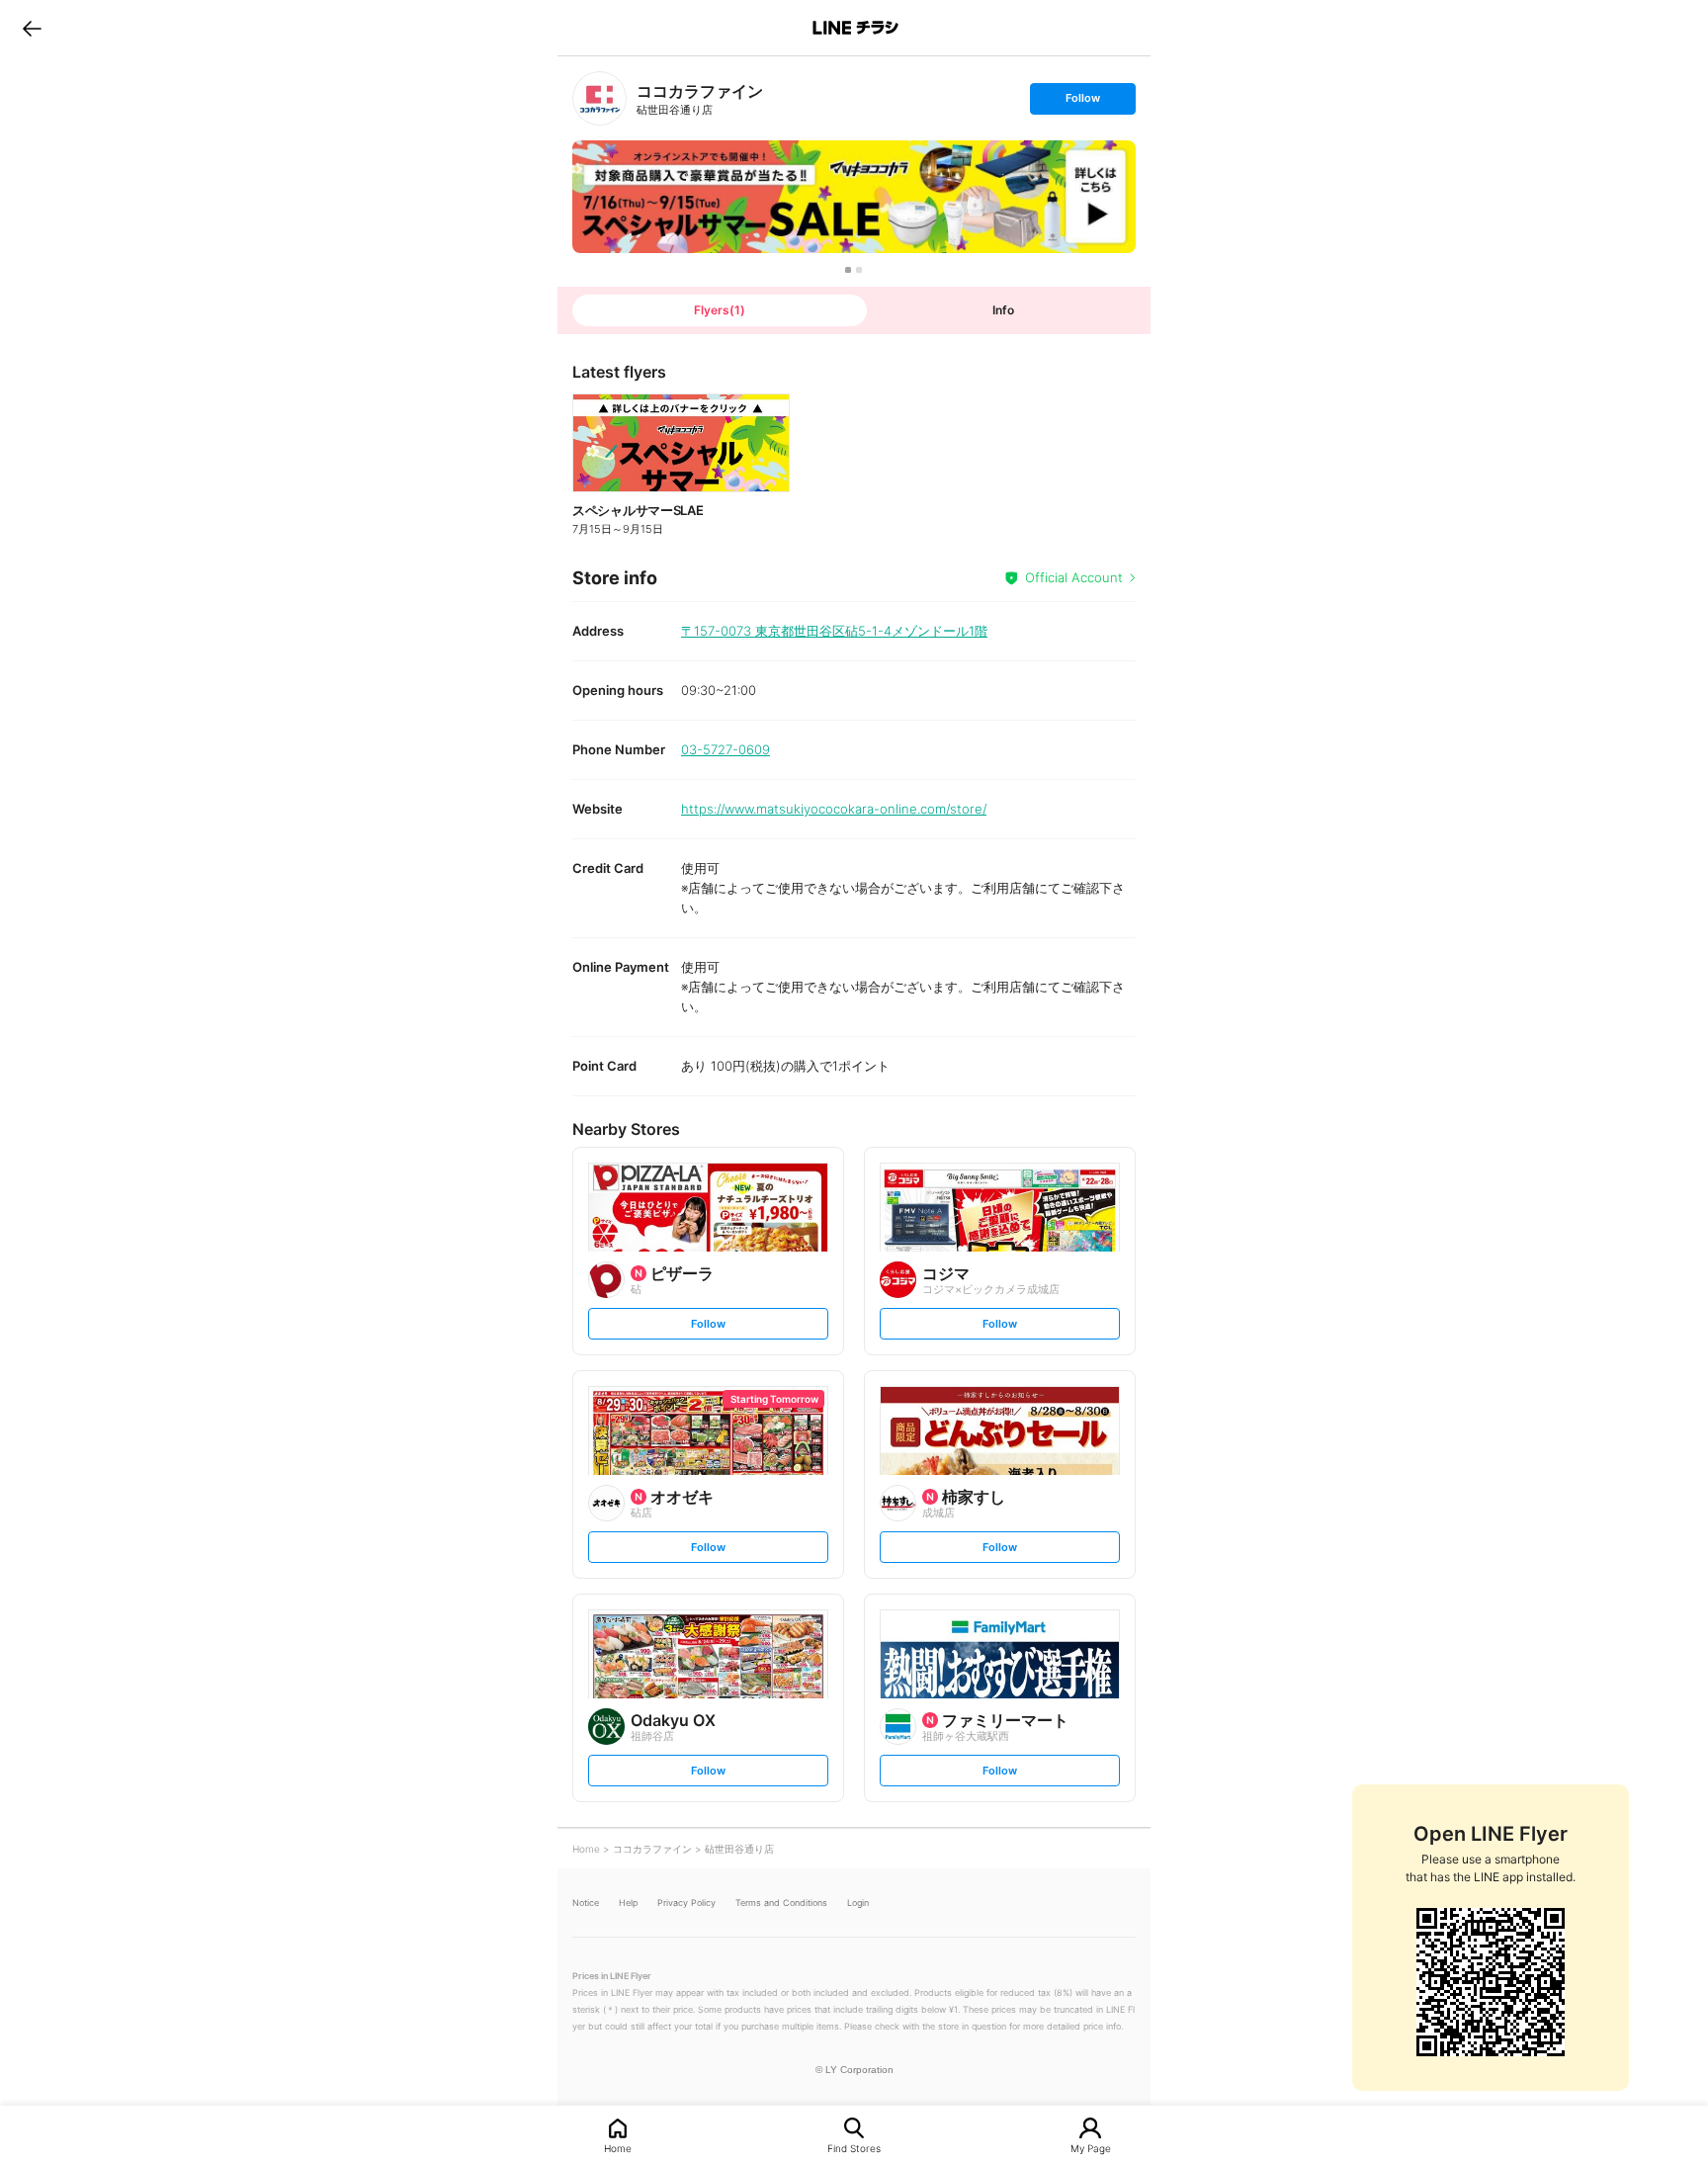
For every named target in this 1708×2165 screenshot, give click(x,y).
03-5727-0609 (726, 749)
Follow (1082, 102)
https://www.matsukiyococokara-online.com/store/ (834, 809)
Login (858, 1903)
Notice (586, 1903)
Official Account (1074, 577)
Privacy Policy (686, 1903)
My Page (1091, 2148)
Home (618, 2148)
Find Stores (854, 2148)
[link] (599, 98)
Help (628, 1903)
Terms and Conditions (781, 1903)
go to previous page (32, 28)
